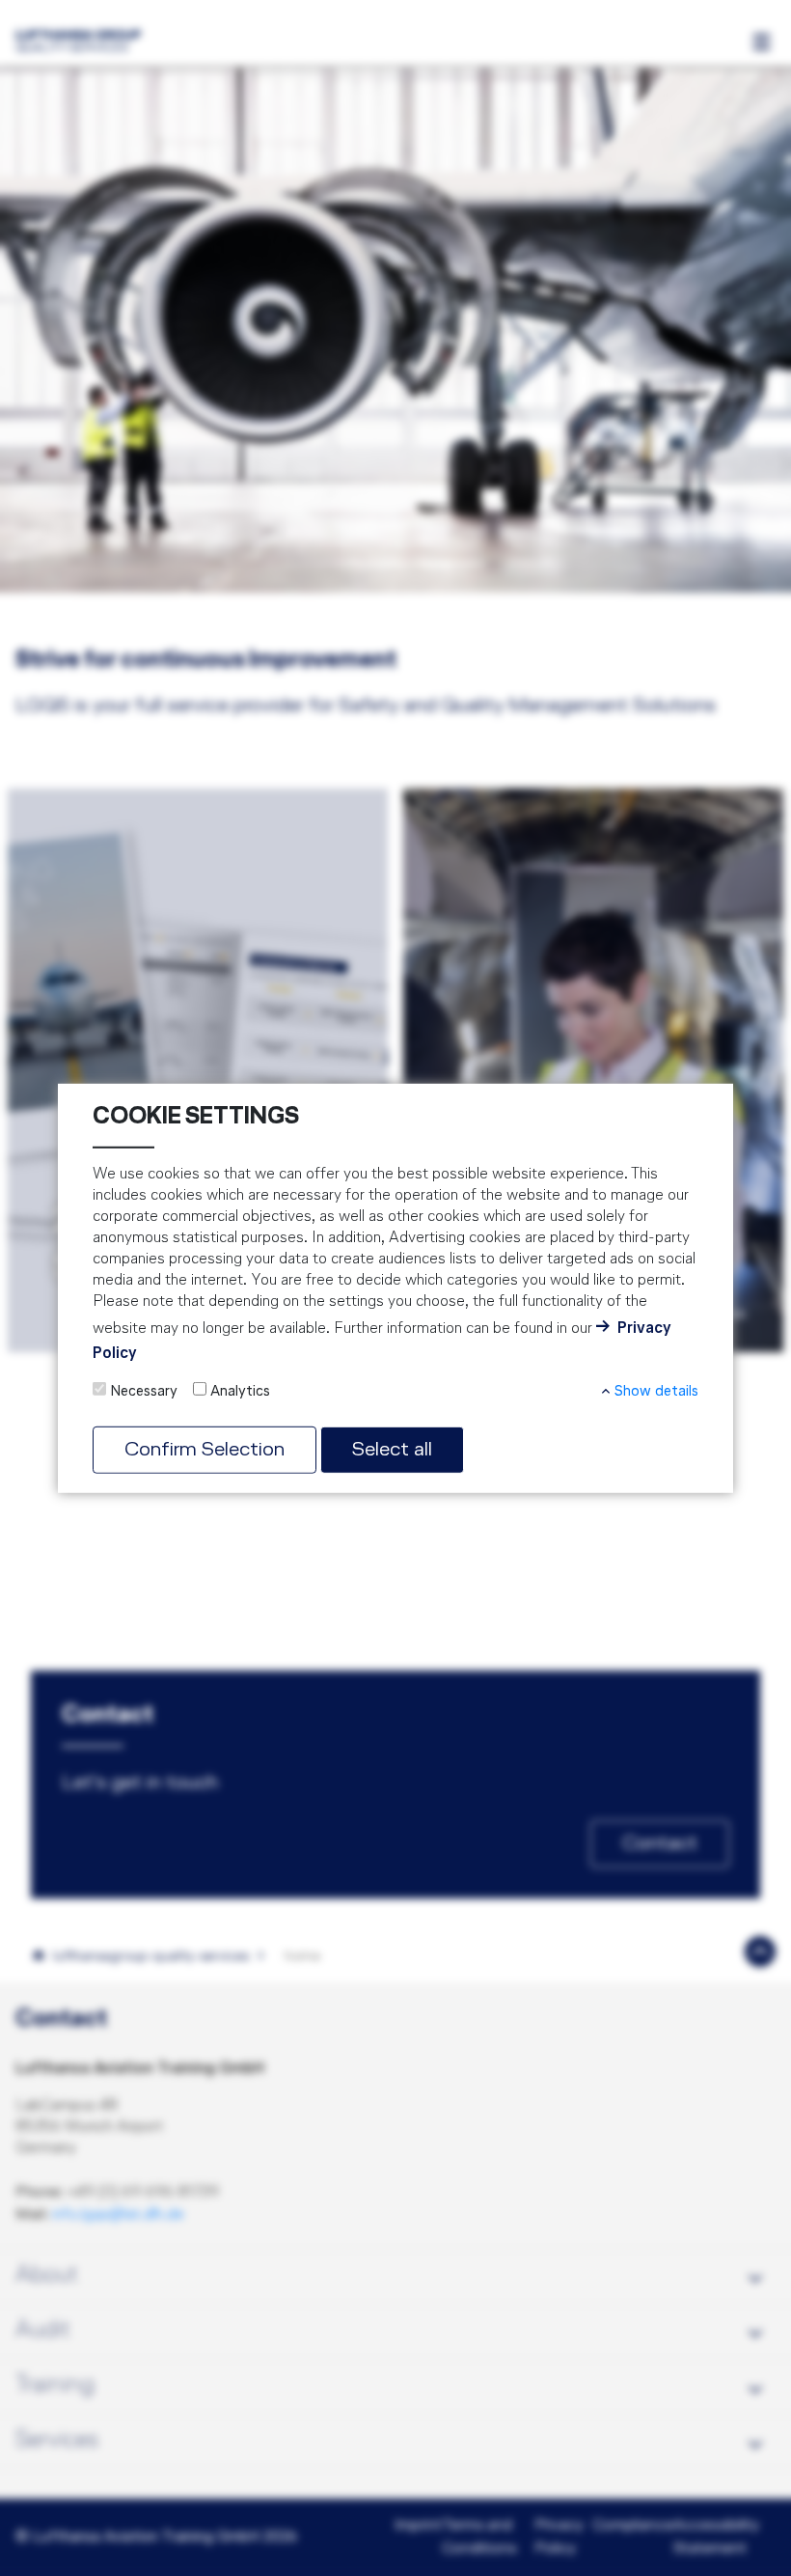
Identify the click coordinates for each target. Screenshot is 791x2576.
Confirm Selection (205, 1449)
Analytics (240, 1391)
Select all (392, 1449)
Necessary (144, 1391)
